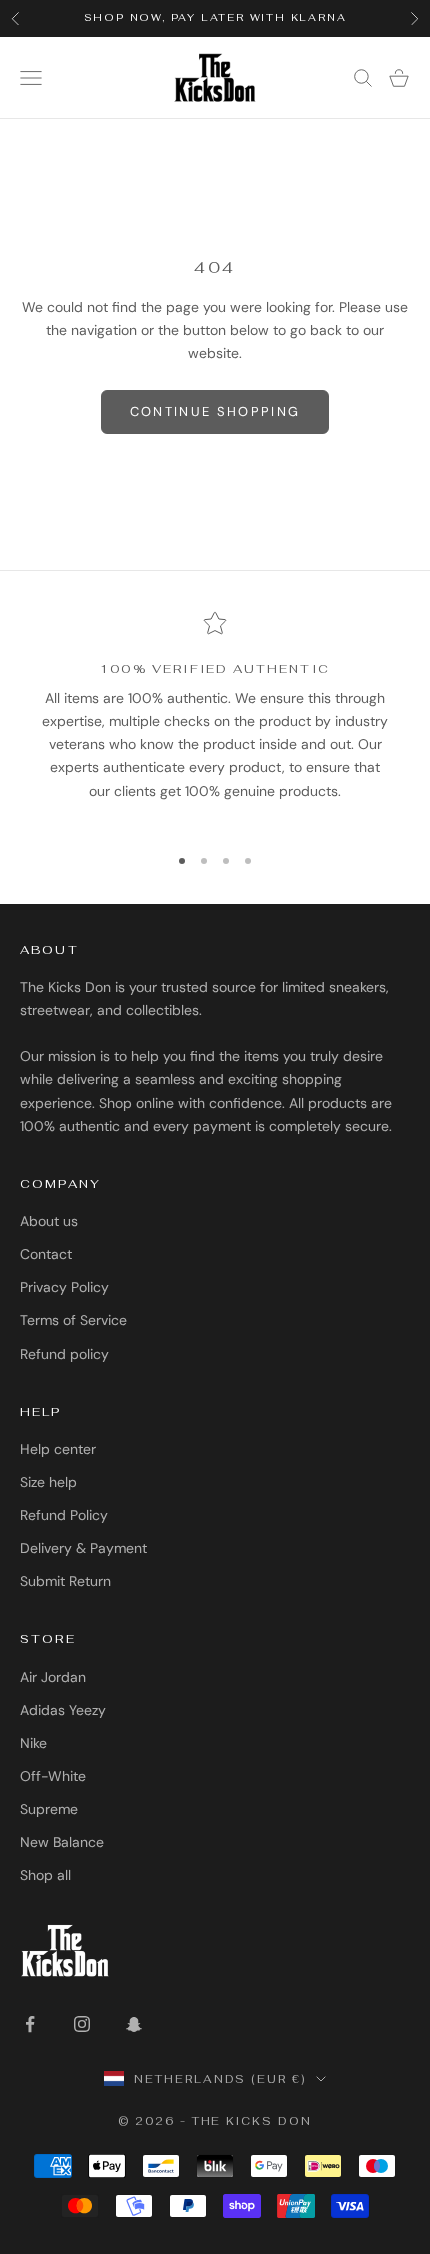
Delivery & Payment (83, 1548)
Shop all (45, 1875)
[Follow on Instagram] (82, 2024)
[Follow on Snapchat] (134, 2024)
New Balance (62, 1842)
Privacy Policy (64, 1287)
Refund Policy (64, 1515)
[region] (215, 718)
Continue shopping (215, 411)
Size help (48, 1482)
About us (49, 1221)
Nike (33, 1743)
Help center (58, 1449)
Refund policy (64, 1354)
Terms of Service (73, 1320)
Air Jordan (53, 1677)
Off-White (53, 1776)
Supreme (49, 1809)
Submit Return (65, 1581)
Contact (46, 1254)
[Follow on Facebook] (30, 2024)
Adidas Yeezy (63, 1710)
